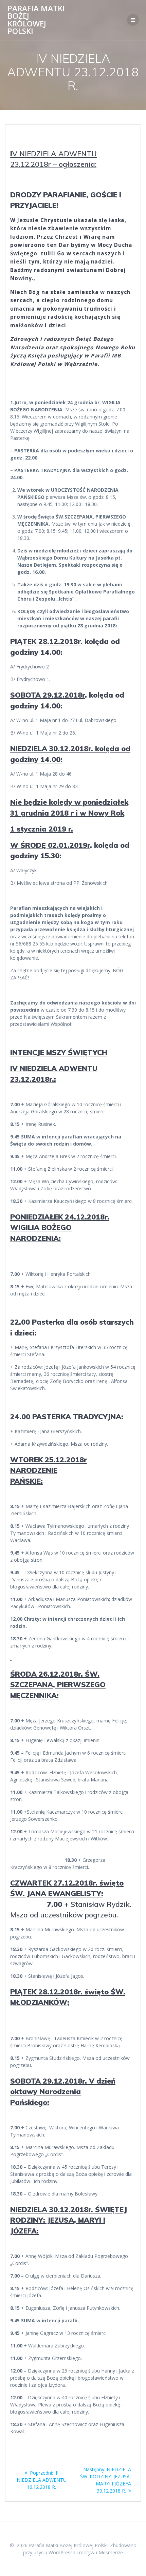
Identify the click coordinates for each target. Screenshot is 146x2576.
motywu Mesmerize (101, 2552)
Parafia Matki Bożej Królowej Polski (36, 20)
